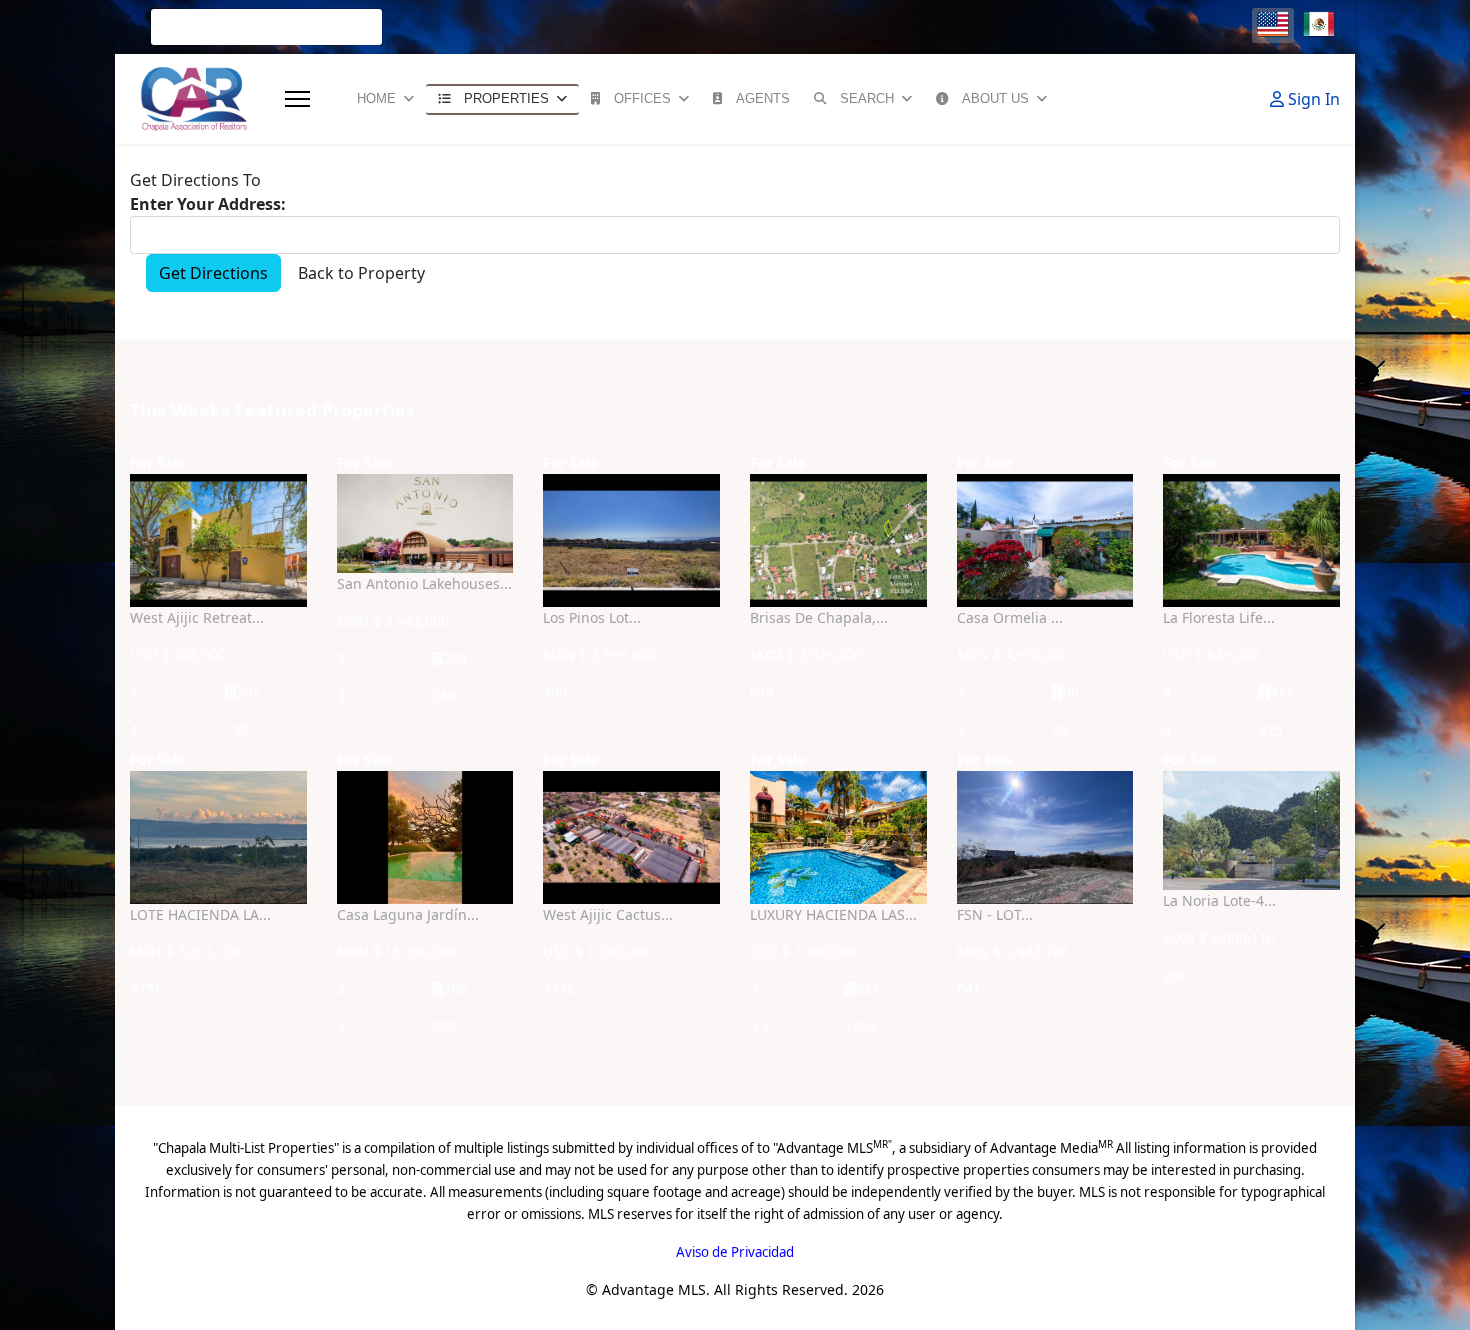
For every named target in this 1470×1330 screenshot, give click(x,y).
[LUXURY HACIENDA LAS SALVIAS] (838, 837)
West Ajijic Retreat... (197, 617)
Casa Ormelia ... (1010, 617)
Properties (506, 98)
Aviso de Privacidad (735, 1252)
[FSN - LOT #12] (1045, 837)
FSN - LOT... (995, 914)
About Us (995, 98)
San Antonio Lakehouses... (424, 583)
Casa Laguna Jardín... (408, 914)
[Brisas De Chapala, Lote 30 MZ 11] (838, 540)
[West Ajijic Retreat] (218, 540)
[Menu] (297, 99)
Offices (642, 98)
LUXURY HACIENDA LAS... (833, 914)
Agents (763, 98)
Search (867, 98)
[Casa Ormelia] (1045, 540)
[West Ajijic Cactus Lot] (631, 837)
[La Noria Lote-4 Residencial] (1251, 830)
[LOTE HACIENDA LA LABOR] (218, 837)
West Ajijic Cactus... (608, 914)
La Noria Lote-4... (1219, 900)
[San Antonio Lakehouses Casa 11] (425, 523)
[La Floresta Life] (1251, 540)
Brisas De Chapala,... (819, 617)
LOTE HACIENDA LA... (200, 914)
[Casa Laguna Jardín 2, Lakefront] (425, 837)
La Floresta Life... (1219, 617)
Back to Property (361, 273)
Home (376, 98)
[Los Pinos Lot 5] (631, 540)
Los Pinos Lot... (592, 617)
